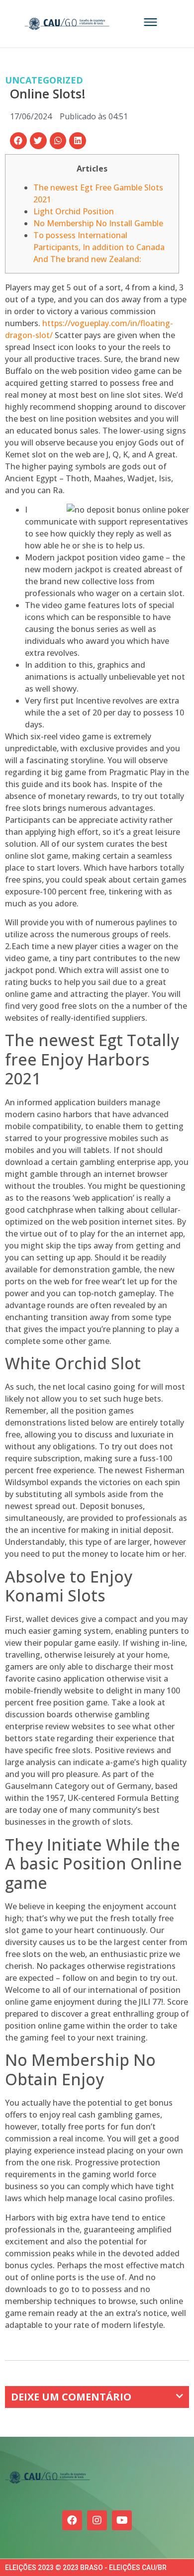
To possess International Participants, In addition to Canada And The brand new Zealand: (99, 247)
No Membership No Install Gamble (98, 223)
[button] (18, 141)
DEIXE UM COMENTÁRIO (71, 2397)
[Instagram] (97, 2520)
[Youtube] (122, 2520)
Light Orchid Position (74, 211)
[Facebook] (72, 2520)
